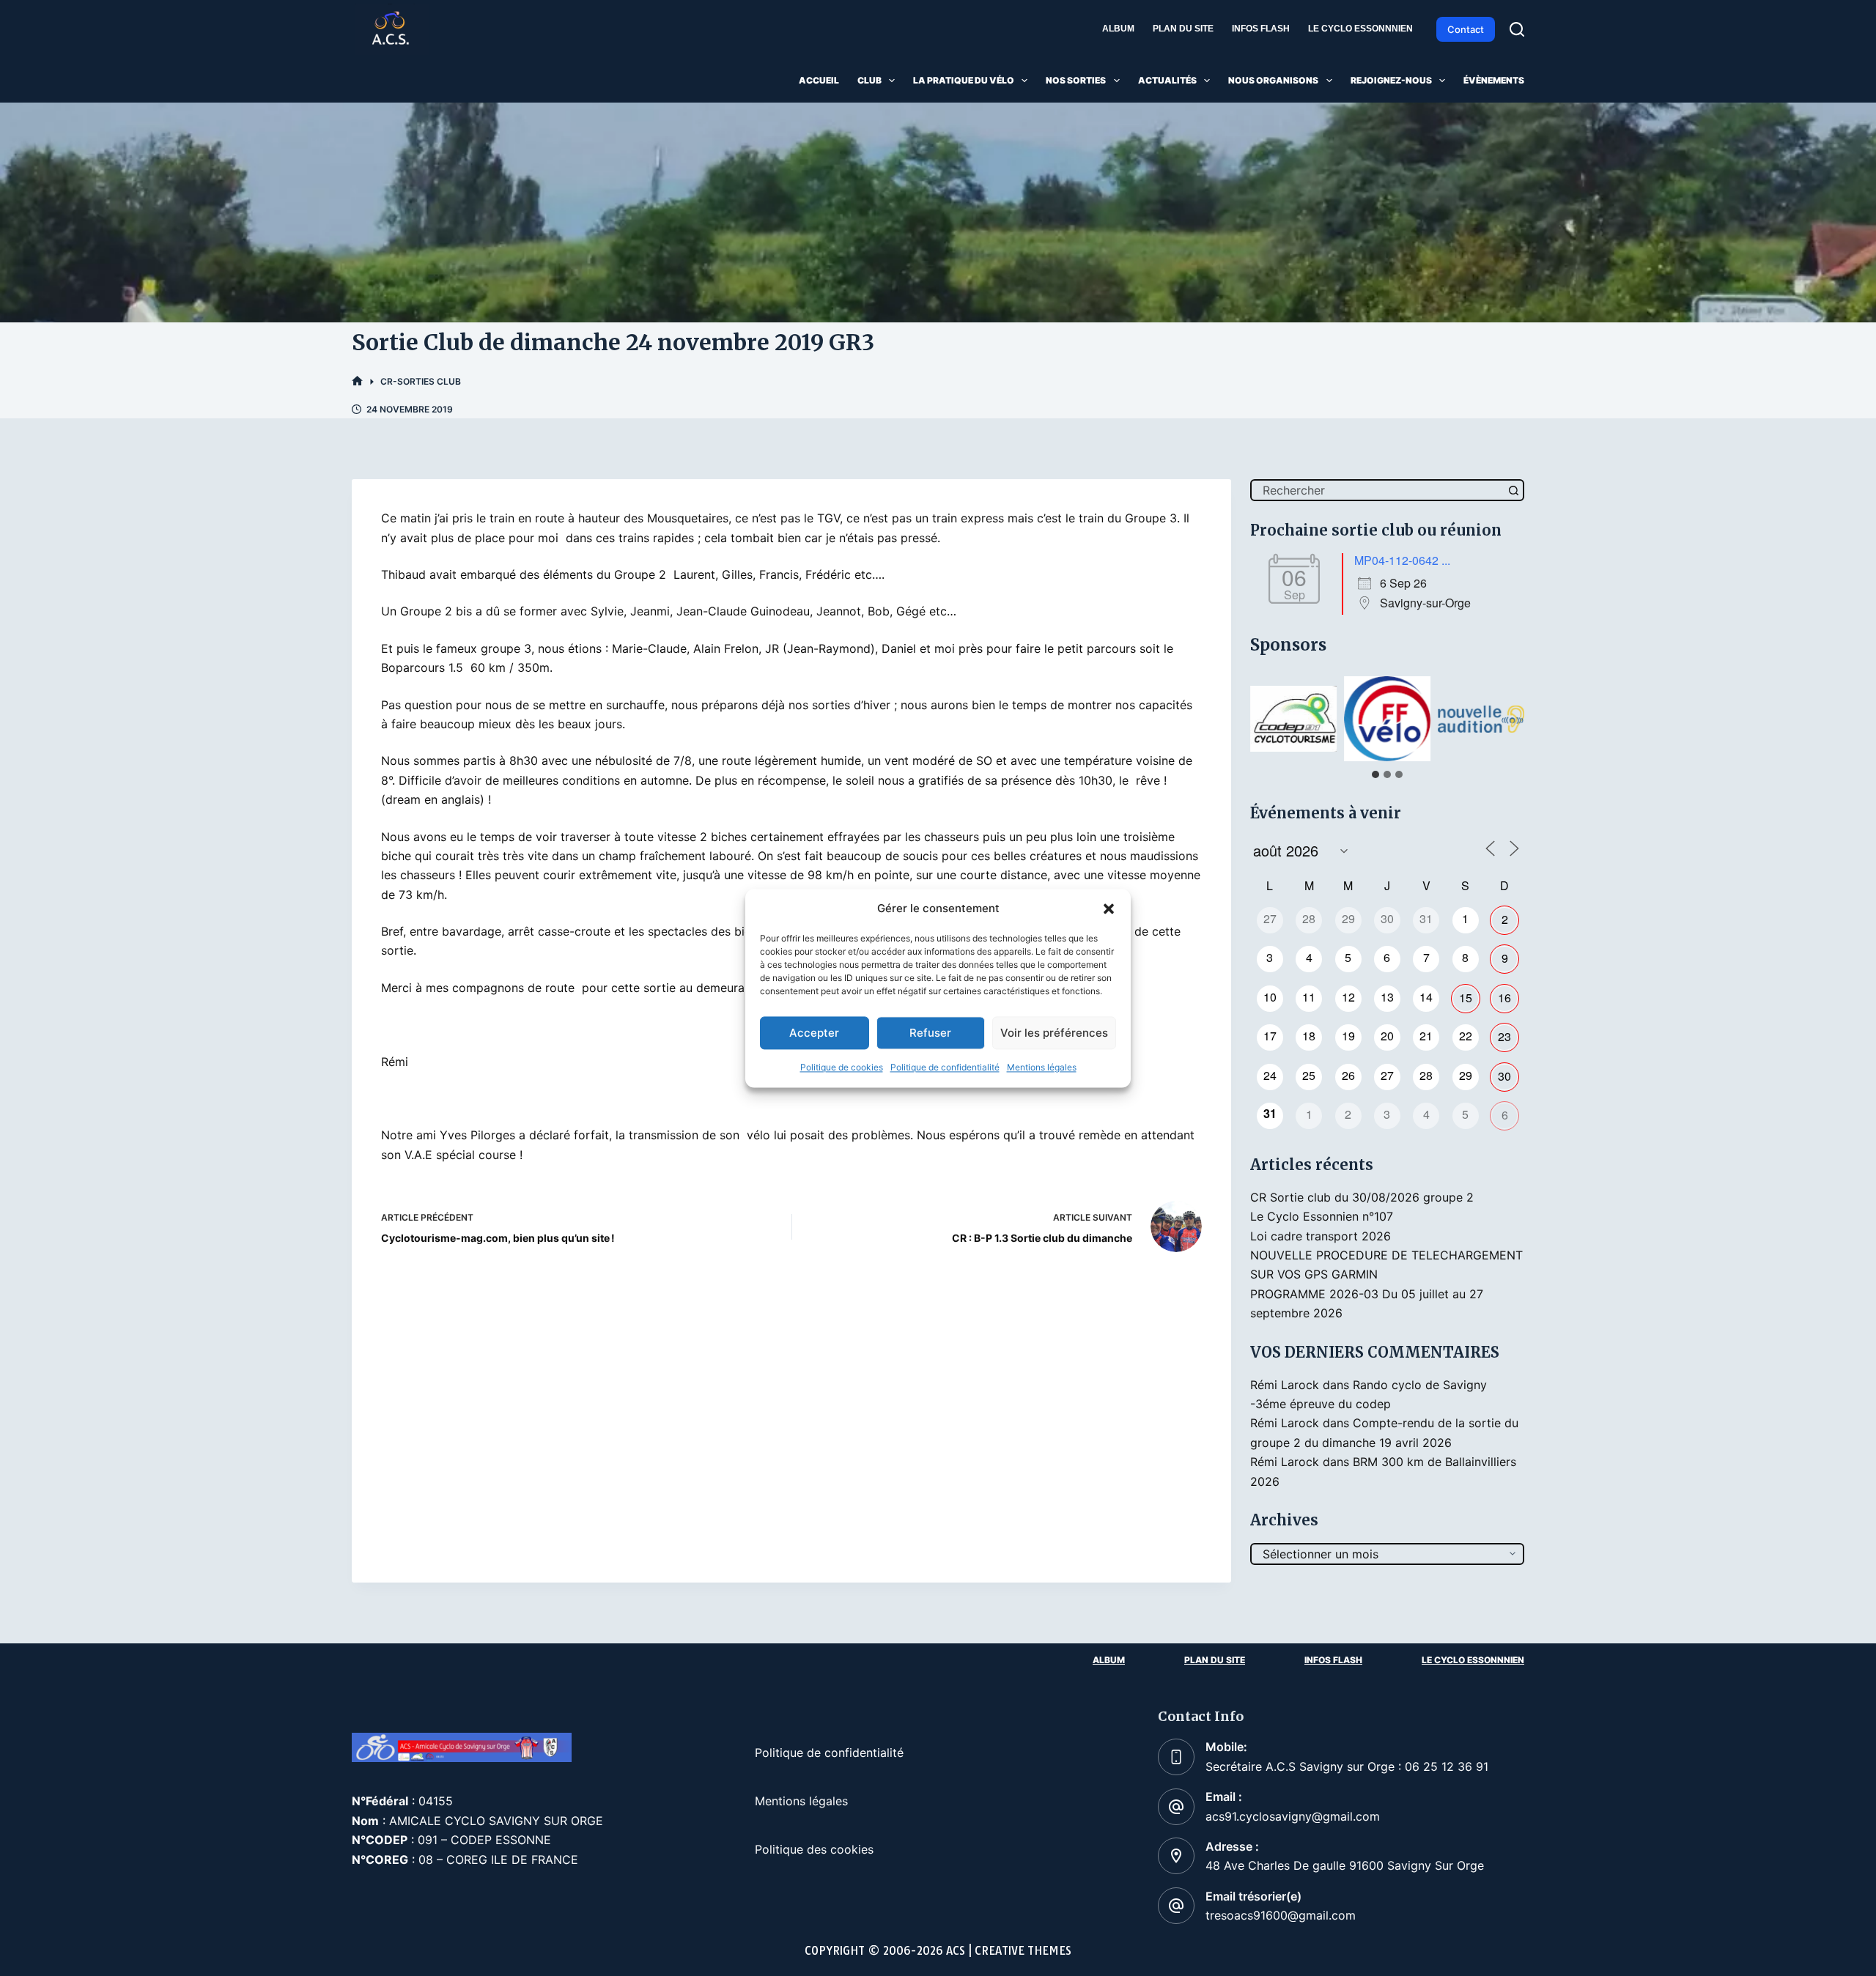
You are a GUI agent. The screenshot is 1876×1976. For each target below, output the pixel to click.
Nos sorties (1076, 80)
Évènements (1494, 80)
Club (869, 80)
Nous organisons (1273, 80)
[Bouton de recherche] (1513, 490)
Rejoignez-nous (1391, 80)
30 (1504, 1076)
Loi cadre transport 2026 (1321, 1236)
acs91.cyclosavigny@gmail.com (1293, 1816)
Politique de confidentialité (945, 1068)
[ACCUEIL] (357, 381)
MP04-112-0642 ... (1402, 560)
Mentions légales (1042, 1068)
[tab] (1375, 774)
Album (1118, 29)
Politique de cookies (842, 1068)
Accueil (819, 80)
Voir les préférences (1054, 1033)
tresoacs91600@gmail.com (1281, 1915)
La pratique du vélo (964, 80)
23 (1504, 1036)
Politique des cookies (814, 1849)
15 (1466, 998)
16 (1504, 998)
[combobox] (1378, 490)
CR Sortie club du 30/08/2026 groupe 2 (1362, 1197)
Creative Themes (1023, 1951)
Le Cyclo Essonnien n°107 (1322, 1216)
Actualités (1167, 80)
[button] (1109, 909)
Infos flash (1261, 29)
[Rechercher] (1517, 29)
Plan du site (1183, 29)
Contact (1466, 29)
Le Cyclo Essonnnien (1360, 29)
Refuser (930, 1033)
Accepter (814, 1033)
